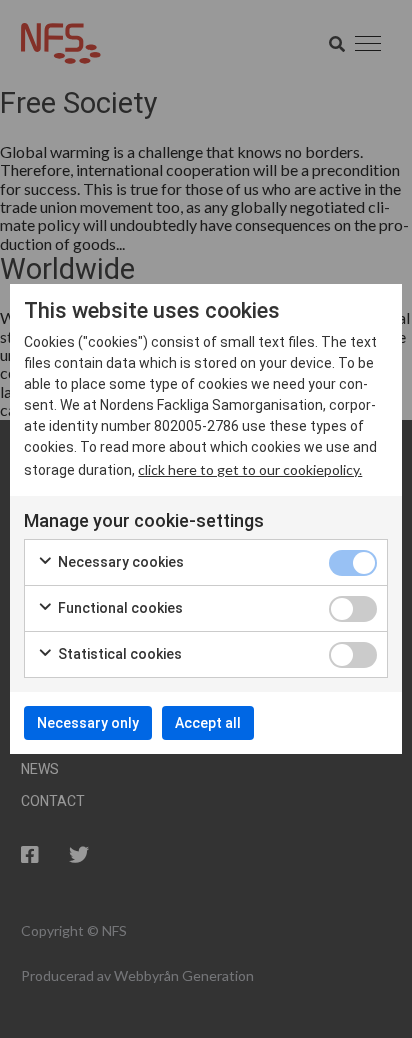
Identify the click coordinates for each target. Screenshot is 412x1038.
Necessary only (88, 723)
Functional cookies (119, 608)
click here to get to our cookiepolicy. (250, 469)
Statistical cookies (118, 654)
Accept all (208, 723)
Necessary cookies (119, 562)
